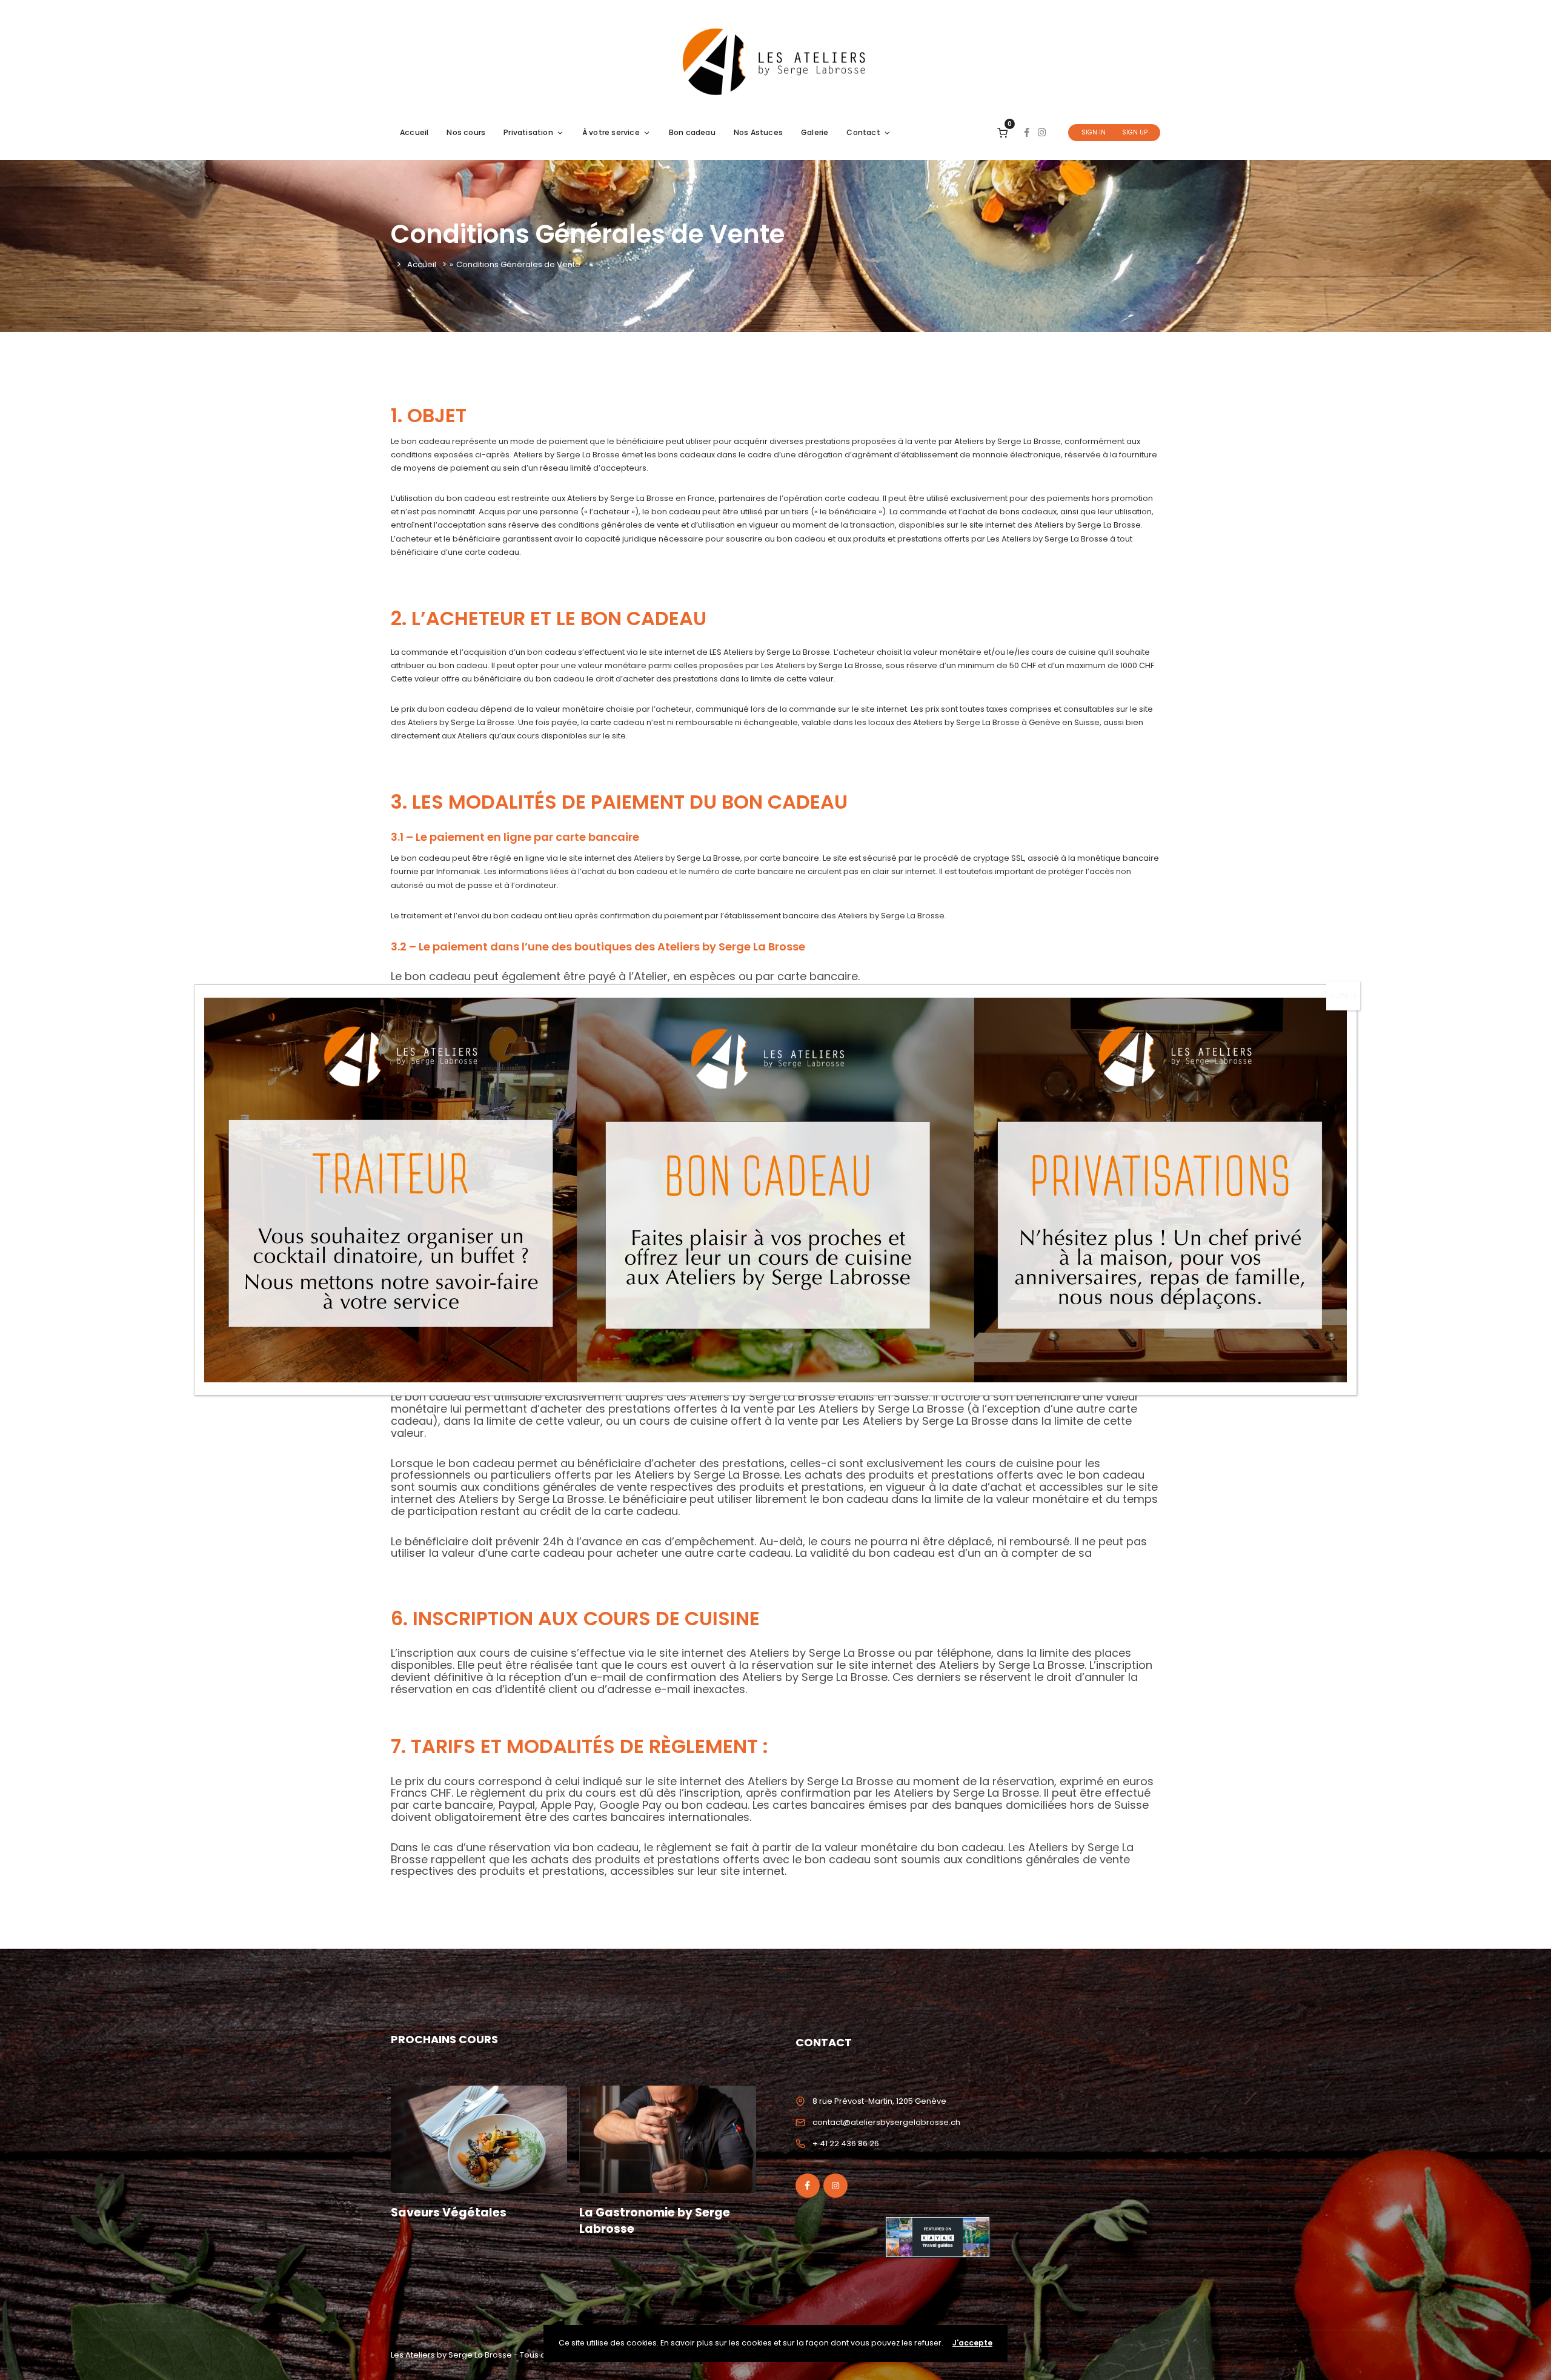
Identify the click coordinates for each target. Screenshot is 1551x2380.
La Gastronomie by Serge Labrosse (655, 2221)
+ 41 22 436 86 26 (846, 2143)
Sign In (1094, 132)
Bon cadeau (692, 132)
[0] (1002, 132)
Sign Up (1135, 132)
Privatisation (528, 132)
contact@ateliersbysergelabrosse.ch (886, 2122)
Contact (863, 132)
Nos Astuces (758, 132)
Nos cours (466, 132)
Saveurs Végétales (449, 2213)
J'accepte (972, 2343)
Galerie (815, 132)
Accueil (414, 132)
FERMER (1343, 996)
